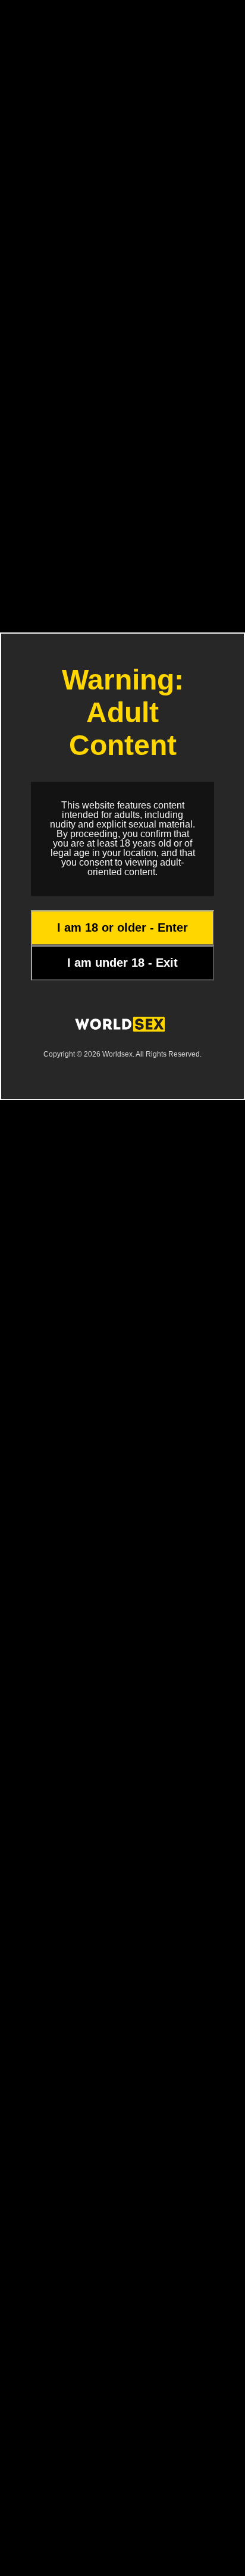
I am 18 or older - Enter (122, 927)
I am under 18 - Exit (122, 963)
